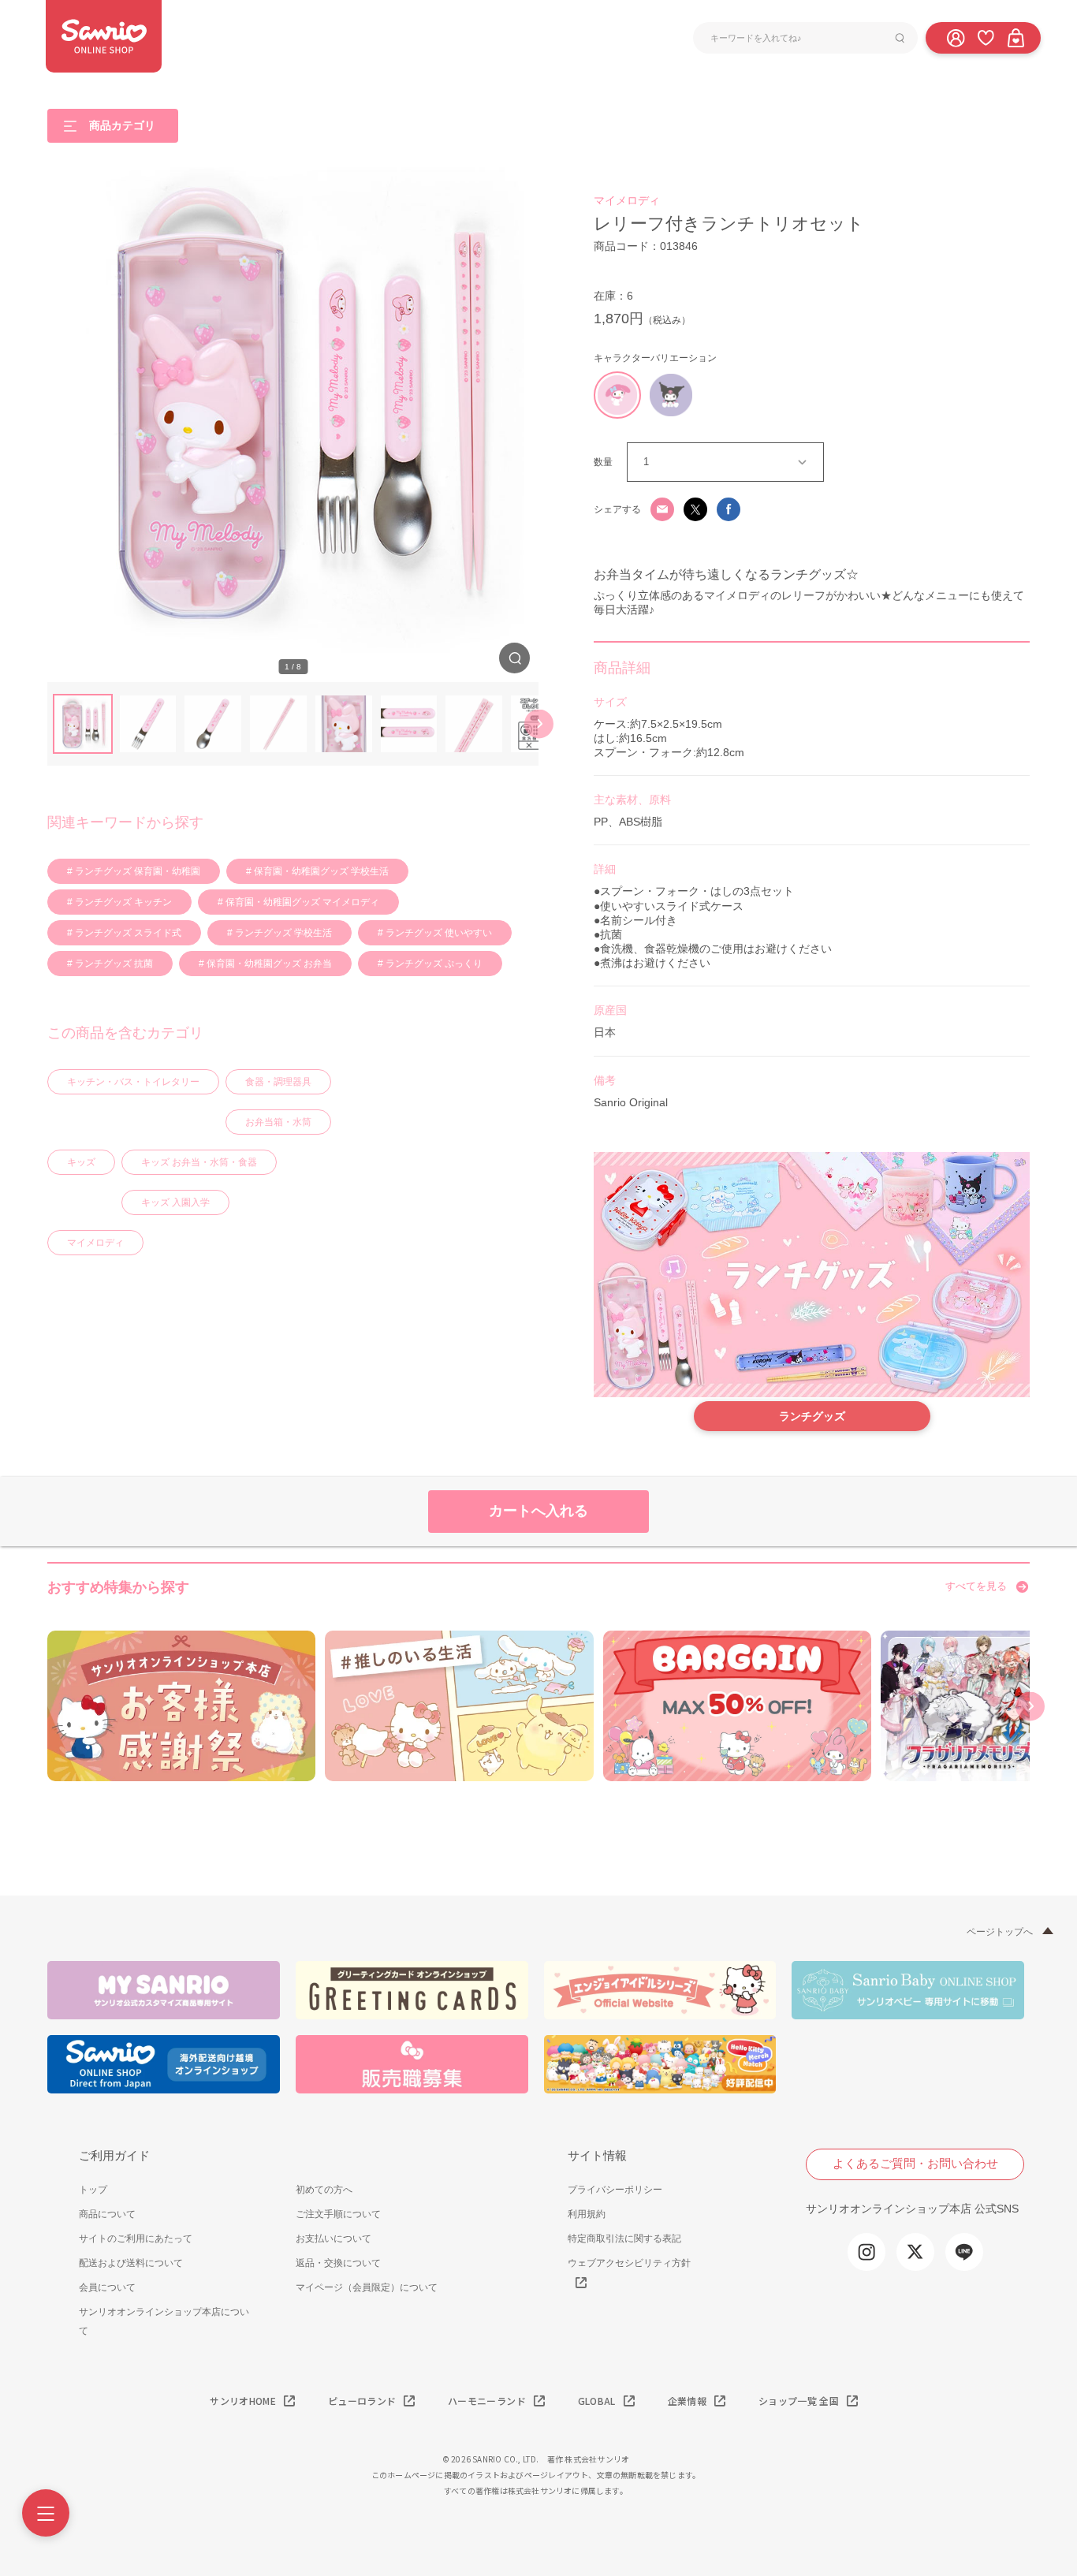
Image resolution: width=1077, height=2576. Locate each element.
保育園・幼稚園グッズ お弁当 (268, 964)
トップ (93, 2190)
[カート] (1016, 37)
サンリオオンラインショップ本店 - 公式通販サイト (104, 36)
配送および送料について (131, 2263)
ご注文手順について (338, 2214)
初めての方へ (324, 2190)
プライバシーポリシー (615, 2190)
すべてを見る (976, 1586)
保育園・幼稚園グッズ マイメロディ (301, 902)
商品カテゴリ (122, 125)
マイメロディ (95, 1243)
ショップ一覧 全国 (799, 2401)
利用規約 (587, 2214)
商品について (107, 2214)
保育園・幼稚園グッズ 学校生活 (320, 871)
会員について (107, 2287)
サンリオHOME (243, 2401)
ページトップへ (1000, 1932)
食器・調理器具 (278, 1082)
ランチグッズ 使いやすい (438, 933)
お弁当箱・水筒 (278, 1122)
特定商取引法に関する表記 (624, 2239)
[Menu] (46, 2513)
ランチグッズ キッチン (122, 902)
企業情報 (687, 2401)
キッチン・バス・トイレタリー (133, 1082)
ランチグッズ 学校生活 (282, 933)
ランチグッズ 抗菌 (113, 964)
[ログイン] (956, 37)
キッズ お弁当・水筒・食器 (199, 1162)
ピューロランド (362, 2401)
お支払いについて (334, 2239)
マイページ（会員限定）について (367, 2287)
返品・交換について (338, 2263)
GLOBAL (597, 2401)
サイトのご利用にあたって (136, 2239)
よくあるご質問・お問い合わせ (915, 2163)
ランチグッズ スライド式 (127, 933)
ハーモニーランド (487, 2401)
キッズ (81, 1162)
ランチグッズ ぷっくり (433, 964)
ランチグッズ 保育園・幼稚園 (136, 871)
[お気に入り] (986, 37)
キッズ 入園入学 (175, 1202)
